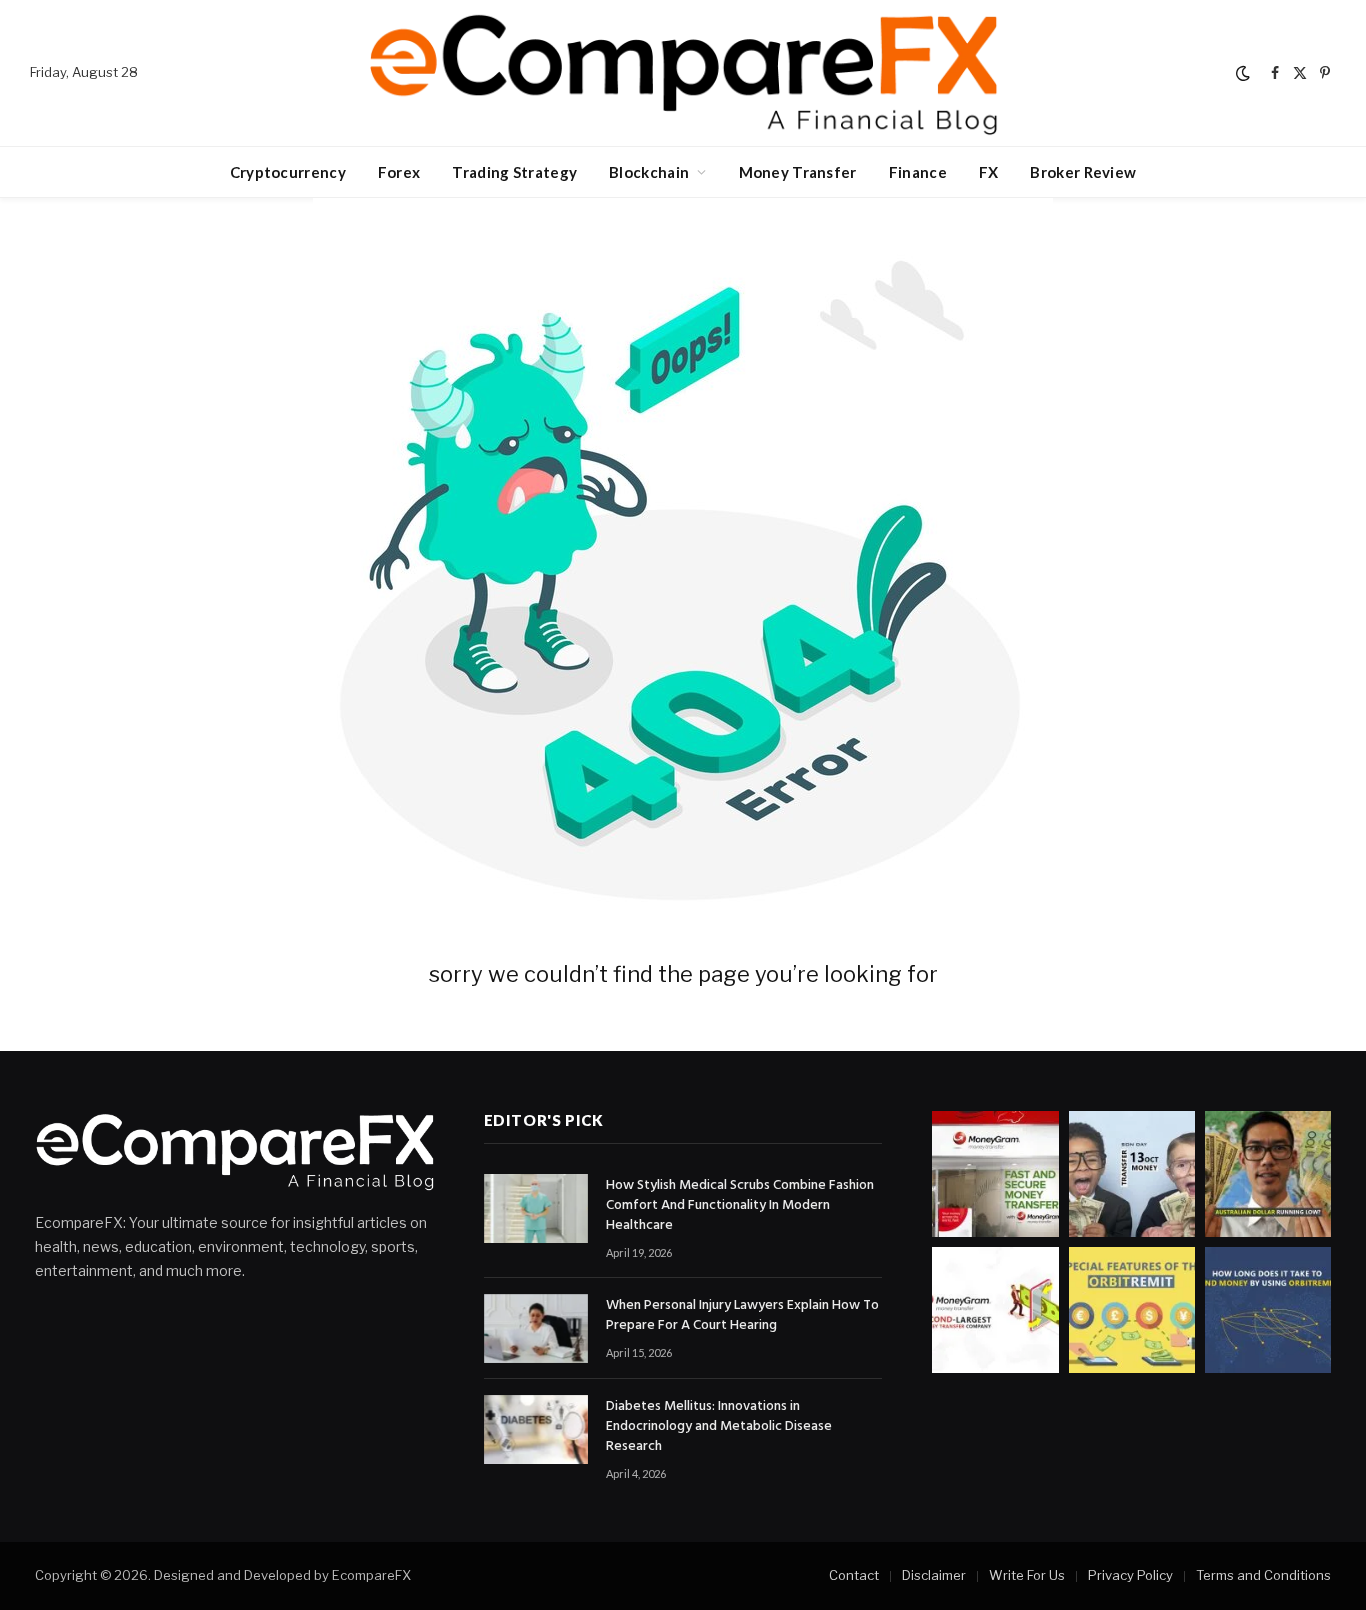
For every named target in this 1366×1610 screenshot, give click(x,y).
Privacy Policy (1130, 1575)
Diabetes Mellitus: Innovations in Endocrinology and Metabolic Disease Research (719, 1427)
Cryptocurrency (288, 172)
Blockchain (649, 172)
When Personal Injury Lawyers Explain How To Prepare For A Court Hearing (742, 1316)
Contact (854, 1575)
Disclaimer (934, 1575)
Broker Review (1083, 172)
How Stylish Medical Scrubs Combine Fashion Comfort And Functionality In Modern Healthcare (740, 1206)
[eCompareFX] (683, 73)
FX (989, 172)
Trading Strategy (514, 172)
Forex (399, 172)
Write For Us (1027, 1575)
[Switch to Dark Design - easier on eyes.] (1243, 73)
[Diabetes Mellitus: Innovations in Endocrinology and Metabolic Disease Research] (536, 1429)
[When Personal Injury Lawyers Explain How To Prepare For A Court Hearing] (536, 1328)
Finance (918, 172)
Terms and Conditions (1263, 1575)
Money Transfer (798, 172)
